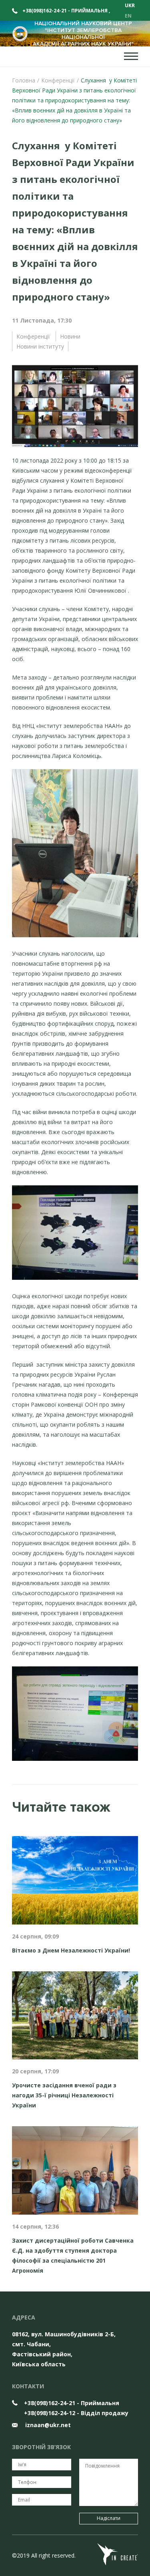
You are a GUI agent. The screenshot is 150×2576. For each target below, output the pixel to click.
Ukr (130, 5)
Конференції (33, 336)
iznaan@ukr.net (47, 2425)
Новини (70, 336)
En (128, 16)
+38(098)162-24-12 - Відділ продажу (76, 2413)
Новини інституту (40, 346)
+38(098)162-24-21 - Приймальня (66, 11)
